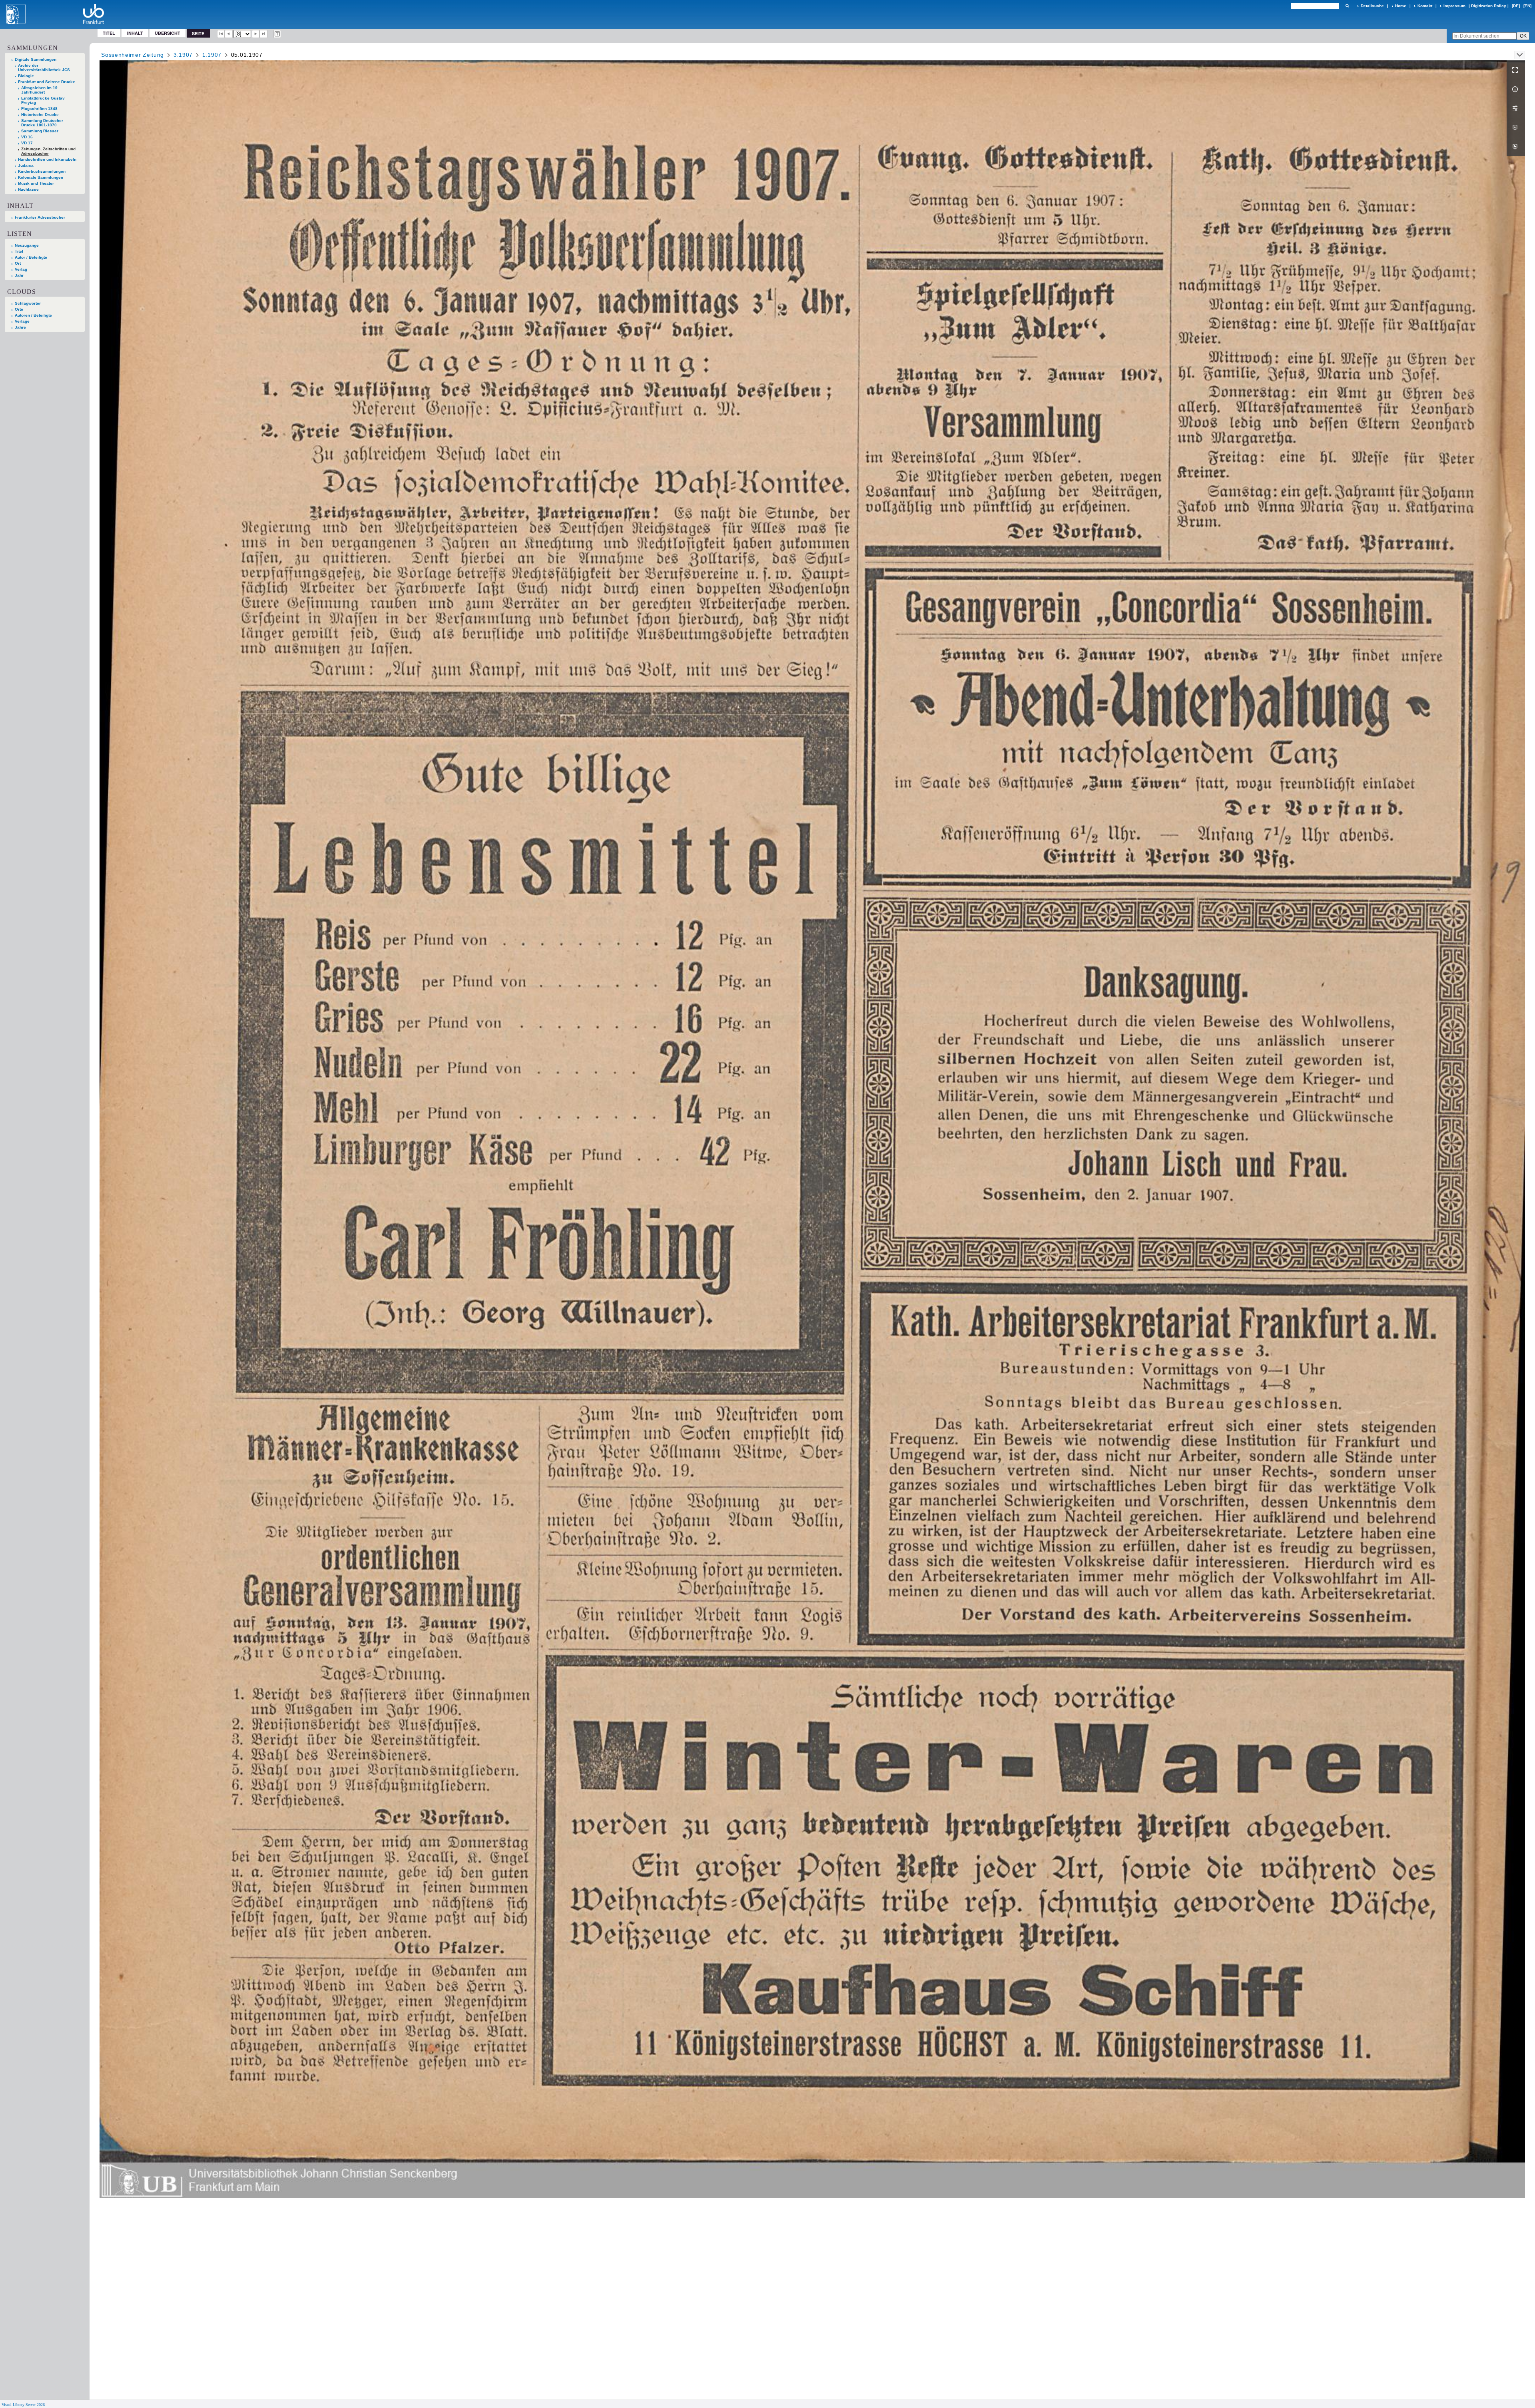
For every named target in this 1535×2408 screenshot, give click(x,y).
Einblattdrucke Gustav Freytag (43, 100)
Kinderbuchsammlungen (42, 171)
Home (1401, 6)
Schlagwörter (28, 303)
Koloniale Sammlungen (41, 177)
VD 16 (27, 137)
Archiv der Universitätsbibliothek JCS (44, 68)
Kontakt (1425, 6)
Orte (19, 309)
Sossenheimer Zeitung (133, 55)
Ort (18, 263)
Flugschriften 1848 (39, 109)
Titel (109, 33)
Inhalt (135, 33)
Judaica (26, 165)
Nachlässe (28, 189)
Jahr (19, 275)
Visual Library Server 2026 (23, 2405)
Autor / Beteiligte (31, 257)
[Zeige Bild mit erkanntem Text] (277, 34)
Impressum (1454, 6)
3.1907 (183, 55)
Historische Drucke (40, 115)
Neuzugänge (27, 245)
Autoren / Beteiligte (33, 315)
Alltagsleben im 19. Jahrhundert (40, 90)
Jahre (20, 327)
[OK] (1347, 6)
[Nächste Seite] (256, 34)
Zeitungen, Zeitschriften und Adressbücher (48, 151)
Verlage (22, 321)
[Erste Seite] (221, 34)
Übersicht (167, 33)
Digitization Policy (1489, 6)
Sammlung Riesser (40, 131)
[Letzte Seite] (263, 34)
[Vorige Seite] (229, 34)
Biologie (26, 76)
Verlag (21, 269)
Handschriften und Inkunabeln (47, 159)
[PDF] (1516, 128)
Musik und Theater (36, 183)
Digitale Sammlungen (36, 59)
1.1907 (212, 55)
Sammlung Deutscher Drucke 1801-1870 (42, 123)
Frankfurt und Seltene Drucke (47, 82)
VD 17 (27, 143)
